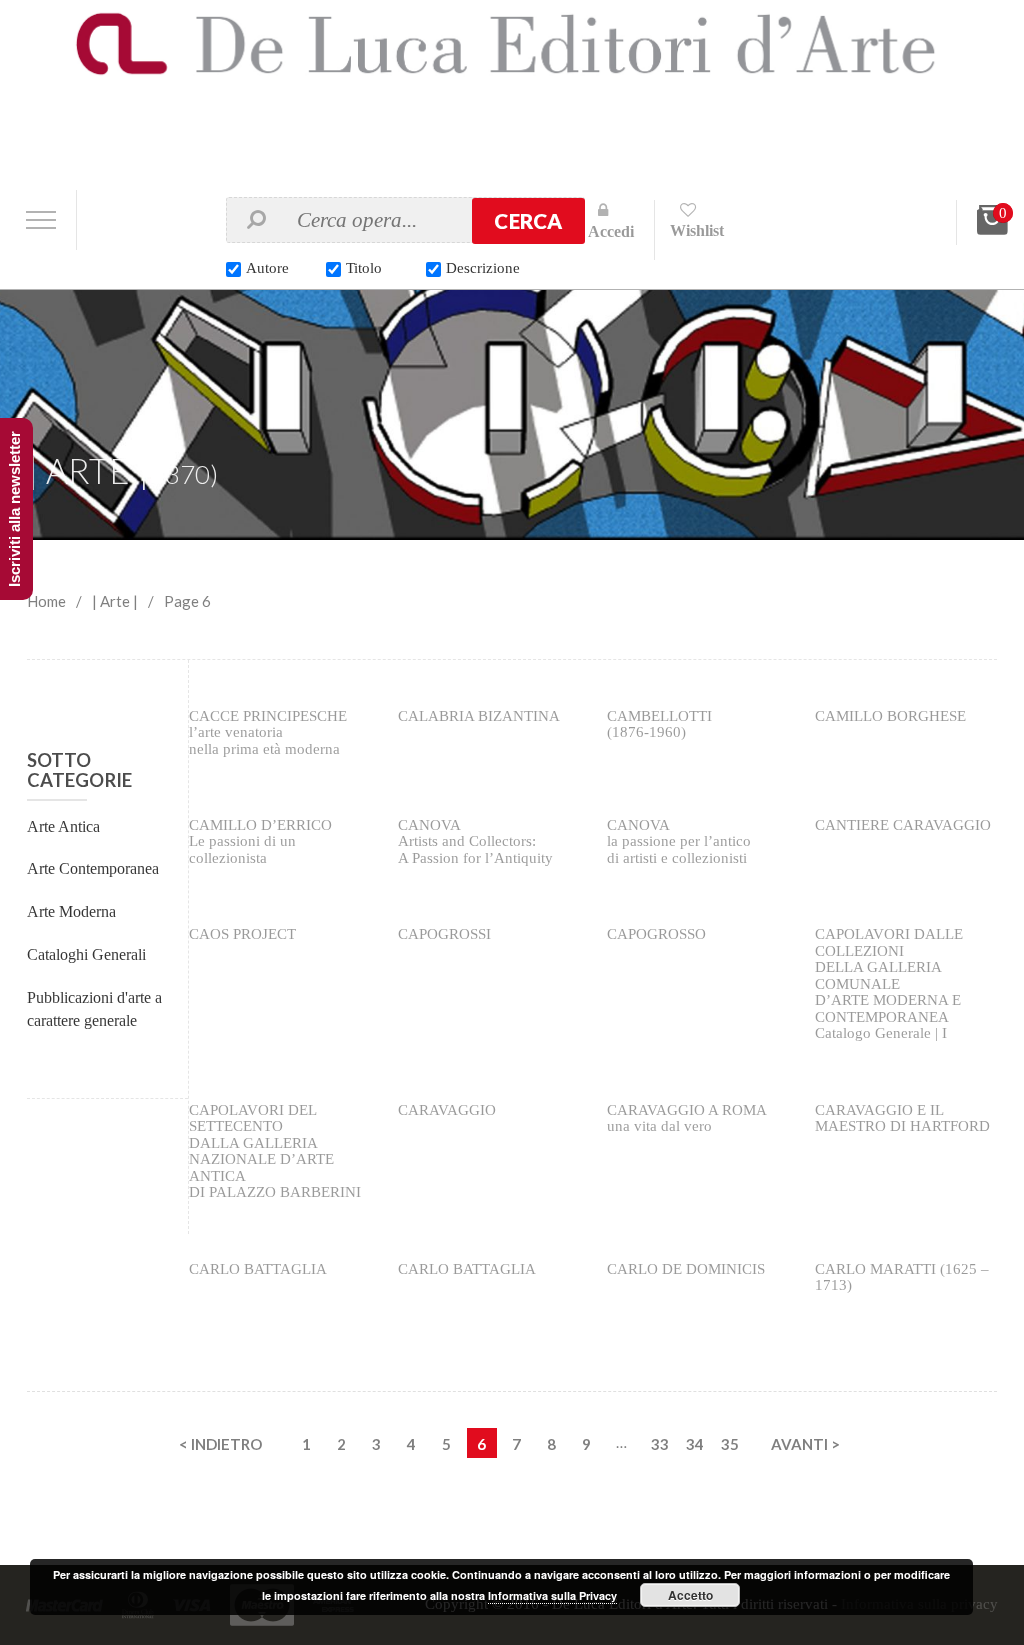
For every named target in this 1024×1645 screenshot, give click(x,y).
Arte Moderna (71, 911)
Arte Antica (63, 826)
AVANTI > (805, 1444)
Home (46, 601)
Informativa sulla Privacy (552, 1595)
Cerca (528, 221)
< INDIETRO (220, 1444)
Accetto (690, 1595)
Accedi (611, 231)
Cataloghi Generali (86, 954)
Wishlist (697, 230)
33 (660, 1444)
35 (730, 1444)
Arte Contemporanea (93, 868)
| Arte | (115, 601)
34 (695, 1444)
